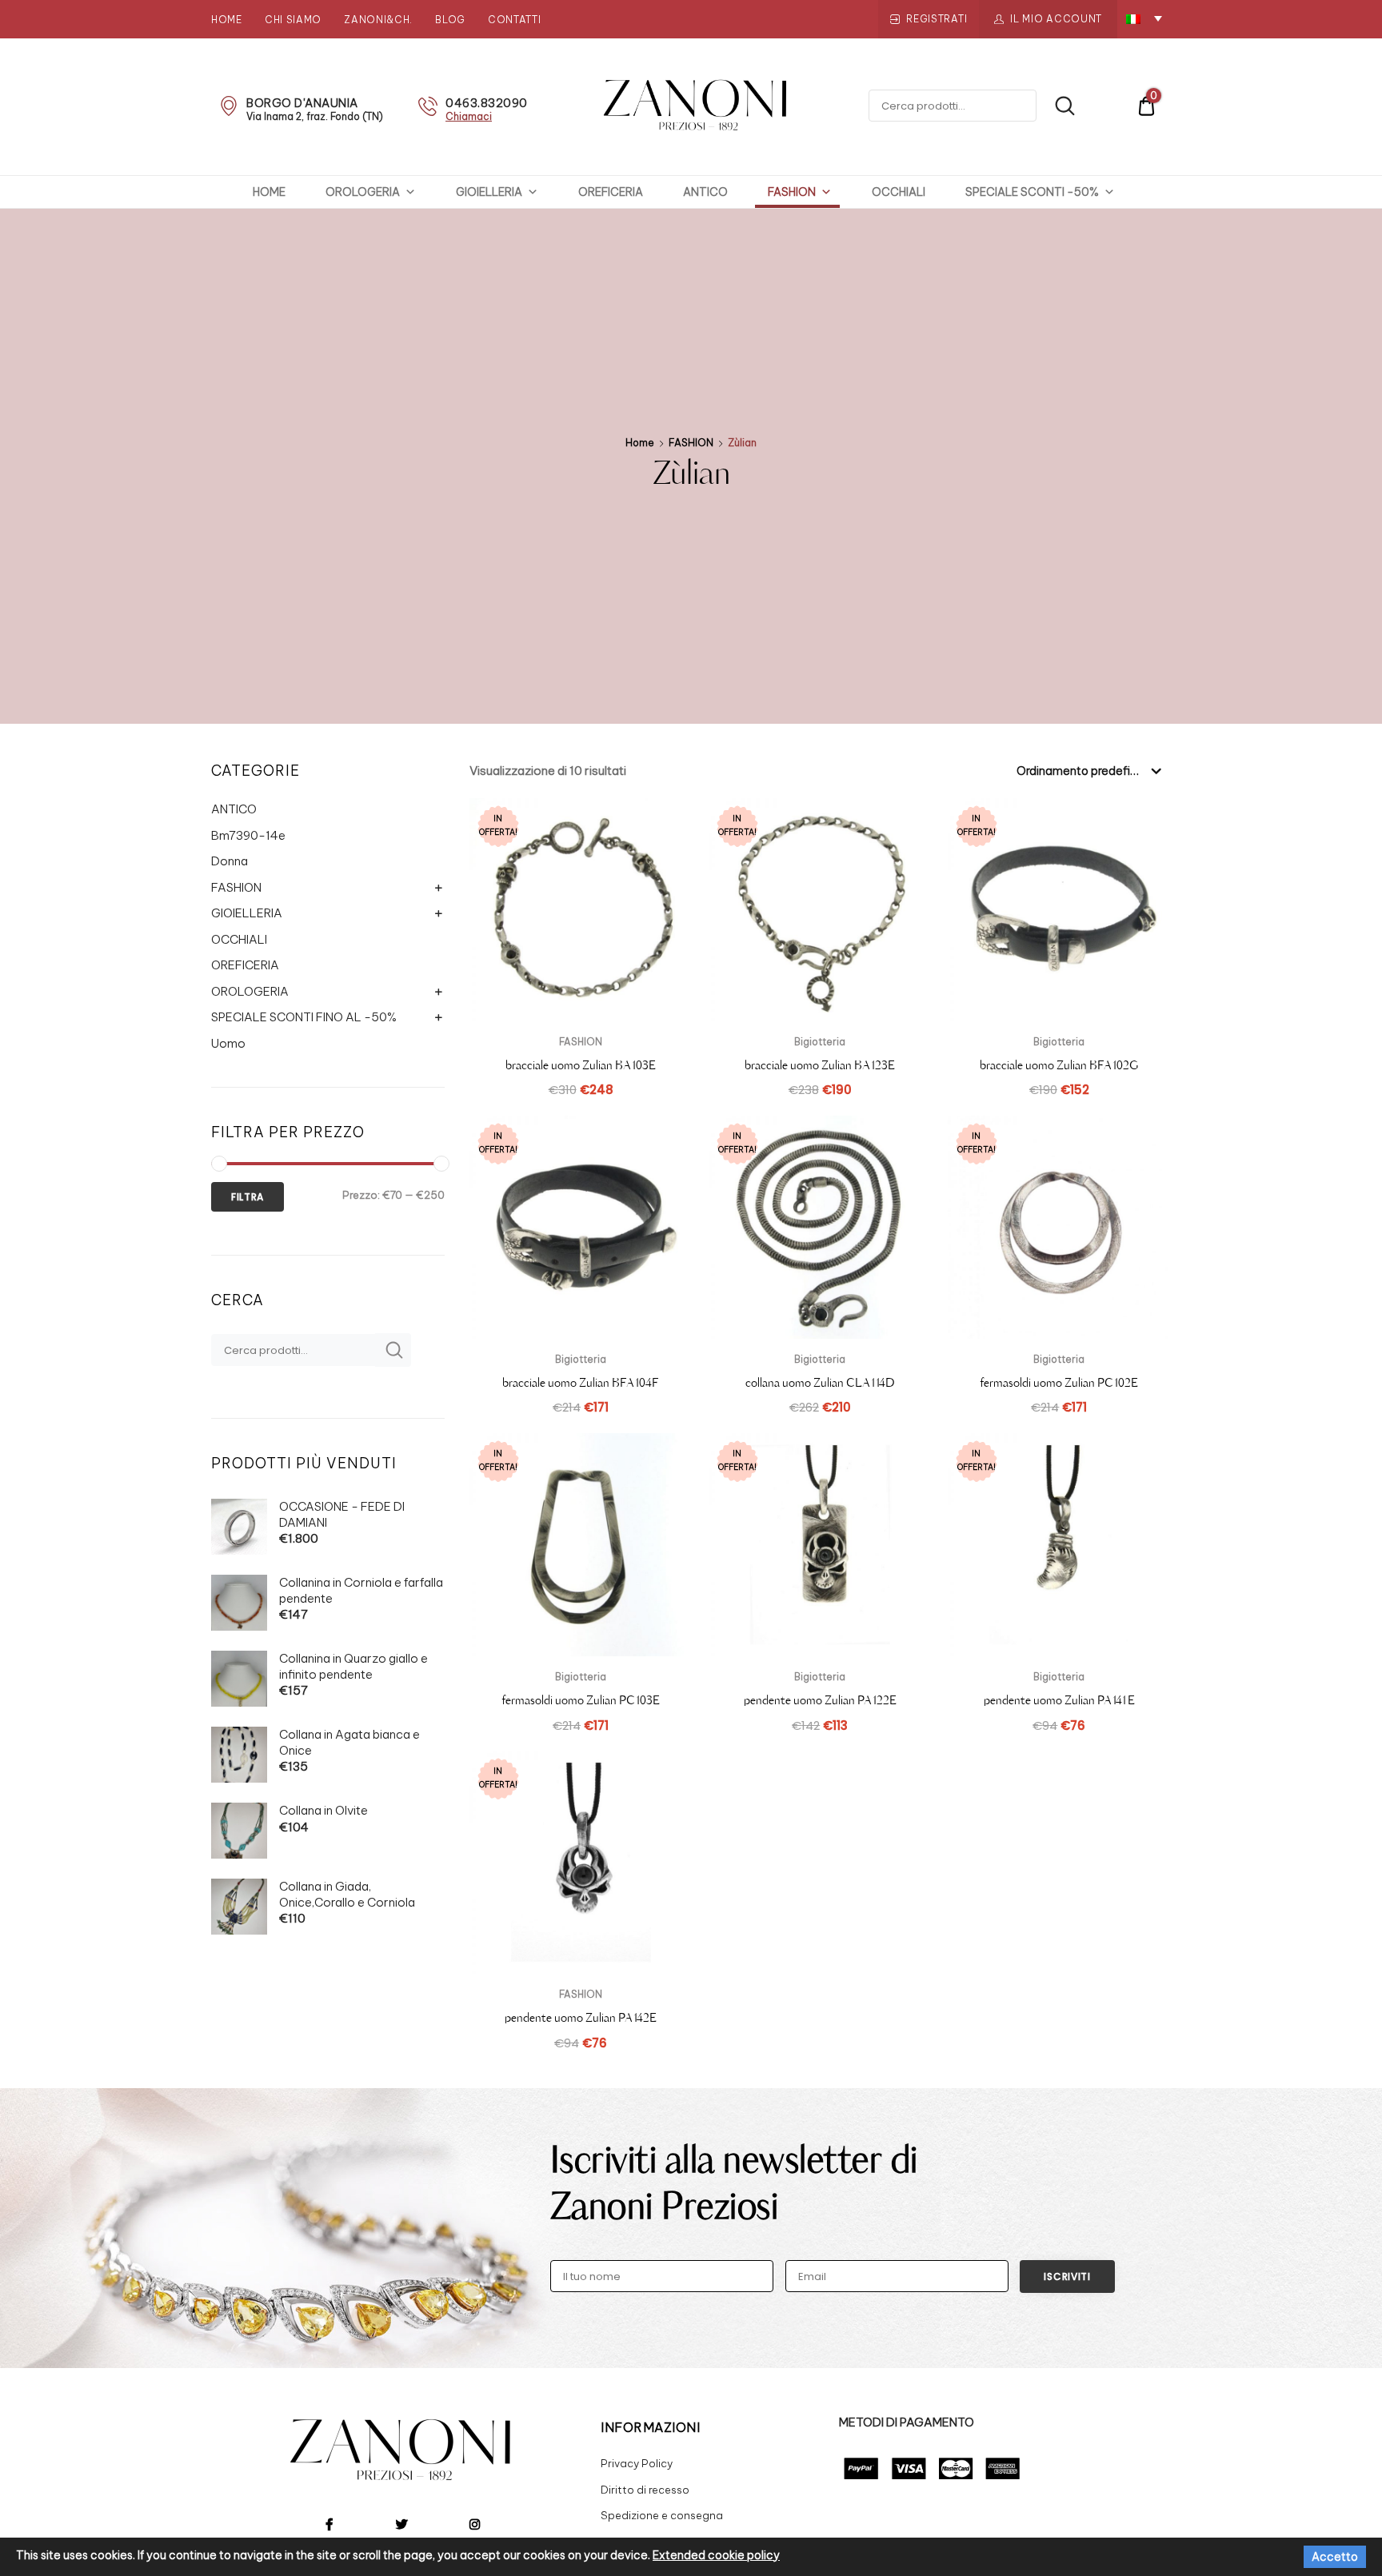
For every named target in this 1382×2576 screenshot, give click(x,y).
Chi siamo (293, 20)
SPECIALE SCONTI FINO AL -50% (304, 1017)
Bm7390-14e (248, 835)
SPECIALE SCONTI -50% (1032, 192)
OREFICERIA (611, 192)
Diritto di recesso (645, 2490)
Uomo (228, 1043)
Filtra (248, 1197)
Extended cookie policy (716, 2555)
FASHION (792, 192)
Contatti (515, 20)
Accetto (1335, 2557)
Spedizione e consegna (662, 2515)
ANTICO (705, 192)
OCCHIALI (899, 192)
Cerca (1057, 106)
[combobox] (1088, 770)
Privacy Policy (637, 2463)
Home (227, 20)
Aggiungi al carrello (820, 1759)
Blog (450, 20)
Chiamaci (469, 116)
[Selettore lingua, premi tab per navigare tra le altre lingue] (1144, 18)
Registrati (937, 19)
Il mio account (1056, 19)
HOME (269, 192)
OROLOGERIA (363, 192)
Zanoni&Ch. (378, 20)
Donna (230, 861)
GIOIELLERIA (489, 192)
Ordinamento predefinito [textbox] (1084, 771)
